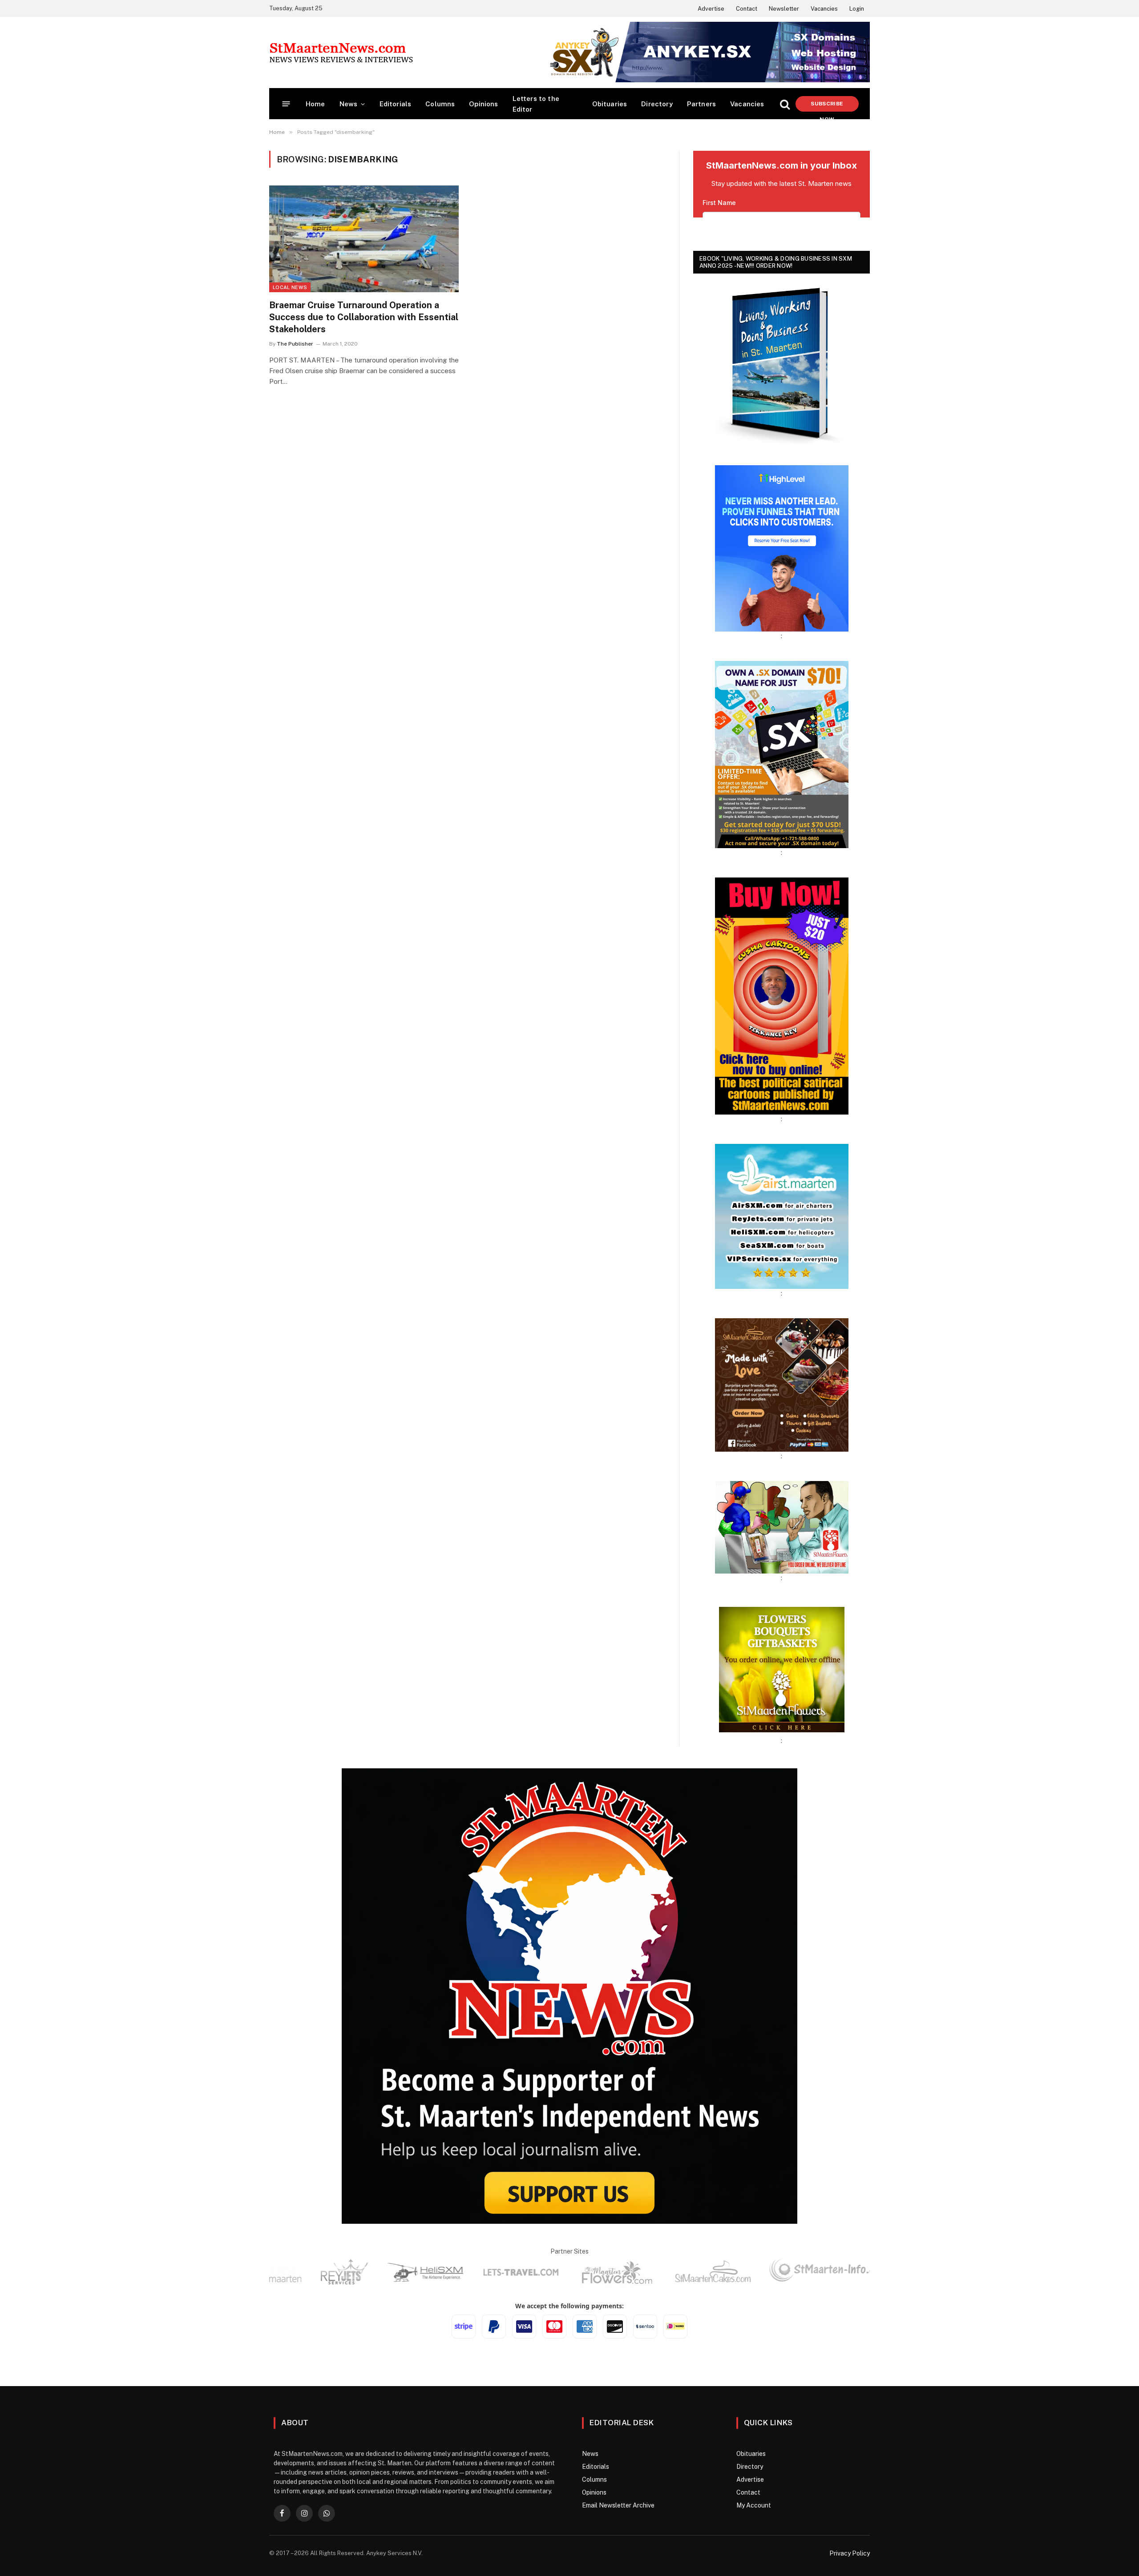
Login (857, 9)
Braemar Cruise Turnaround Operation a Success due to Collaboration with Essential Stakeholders (364, 317)
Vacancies (824, 9)
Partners (701, 104)
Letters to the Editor (536, 104)
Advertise (711, 9)
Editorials (396, 104)
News (349, 104)
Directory (657, 104)
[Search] (785, 104)
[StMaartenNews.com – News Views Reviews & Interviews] (341, 52)
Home (315, 104)
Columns (440, 104)
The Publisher (295, 344)
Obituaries (610, 104)
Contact (747, 9)
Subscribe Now (827, 106)
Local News (290, 287)
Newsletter (784, 9)
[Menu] (286, 104)
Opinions (483, 104)
